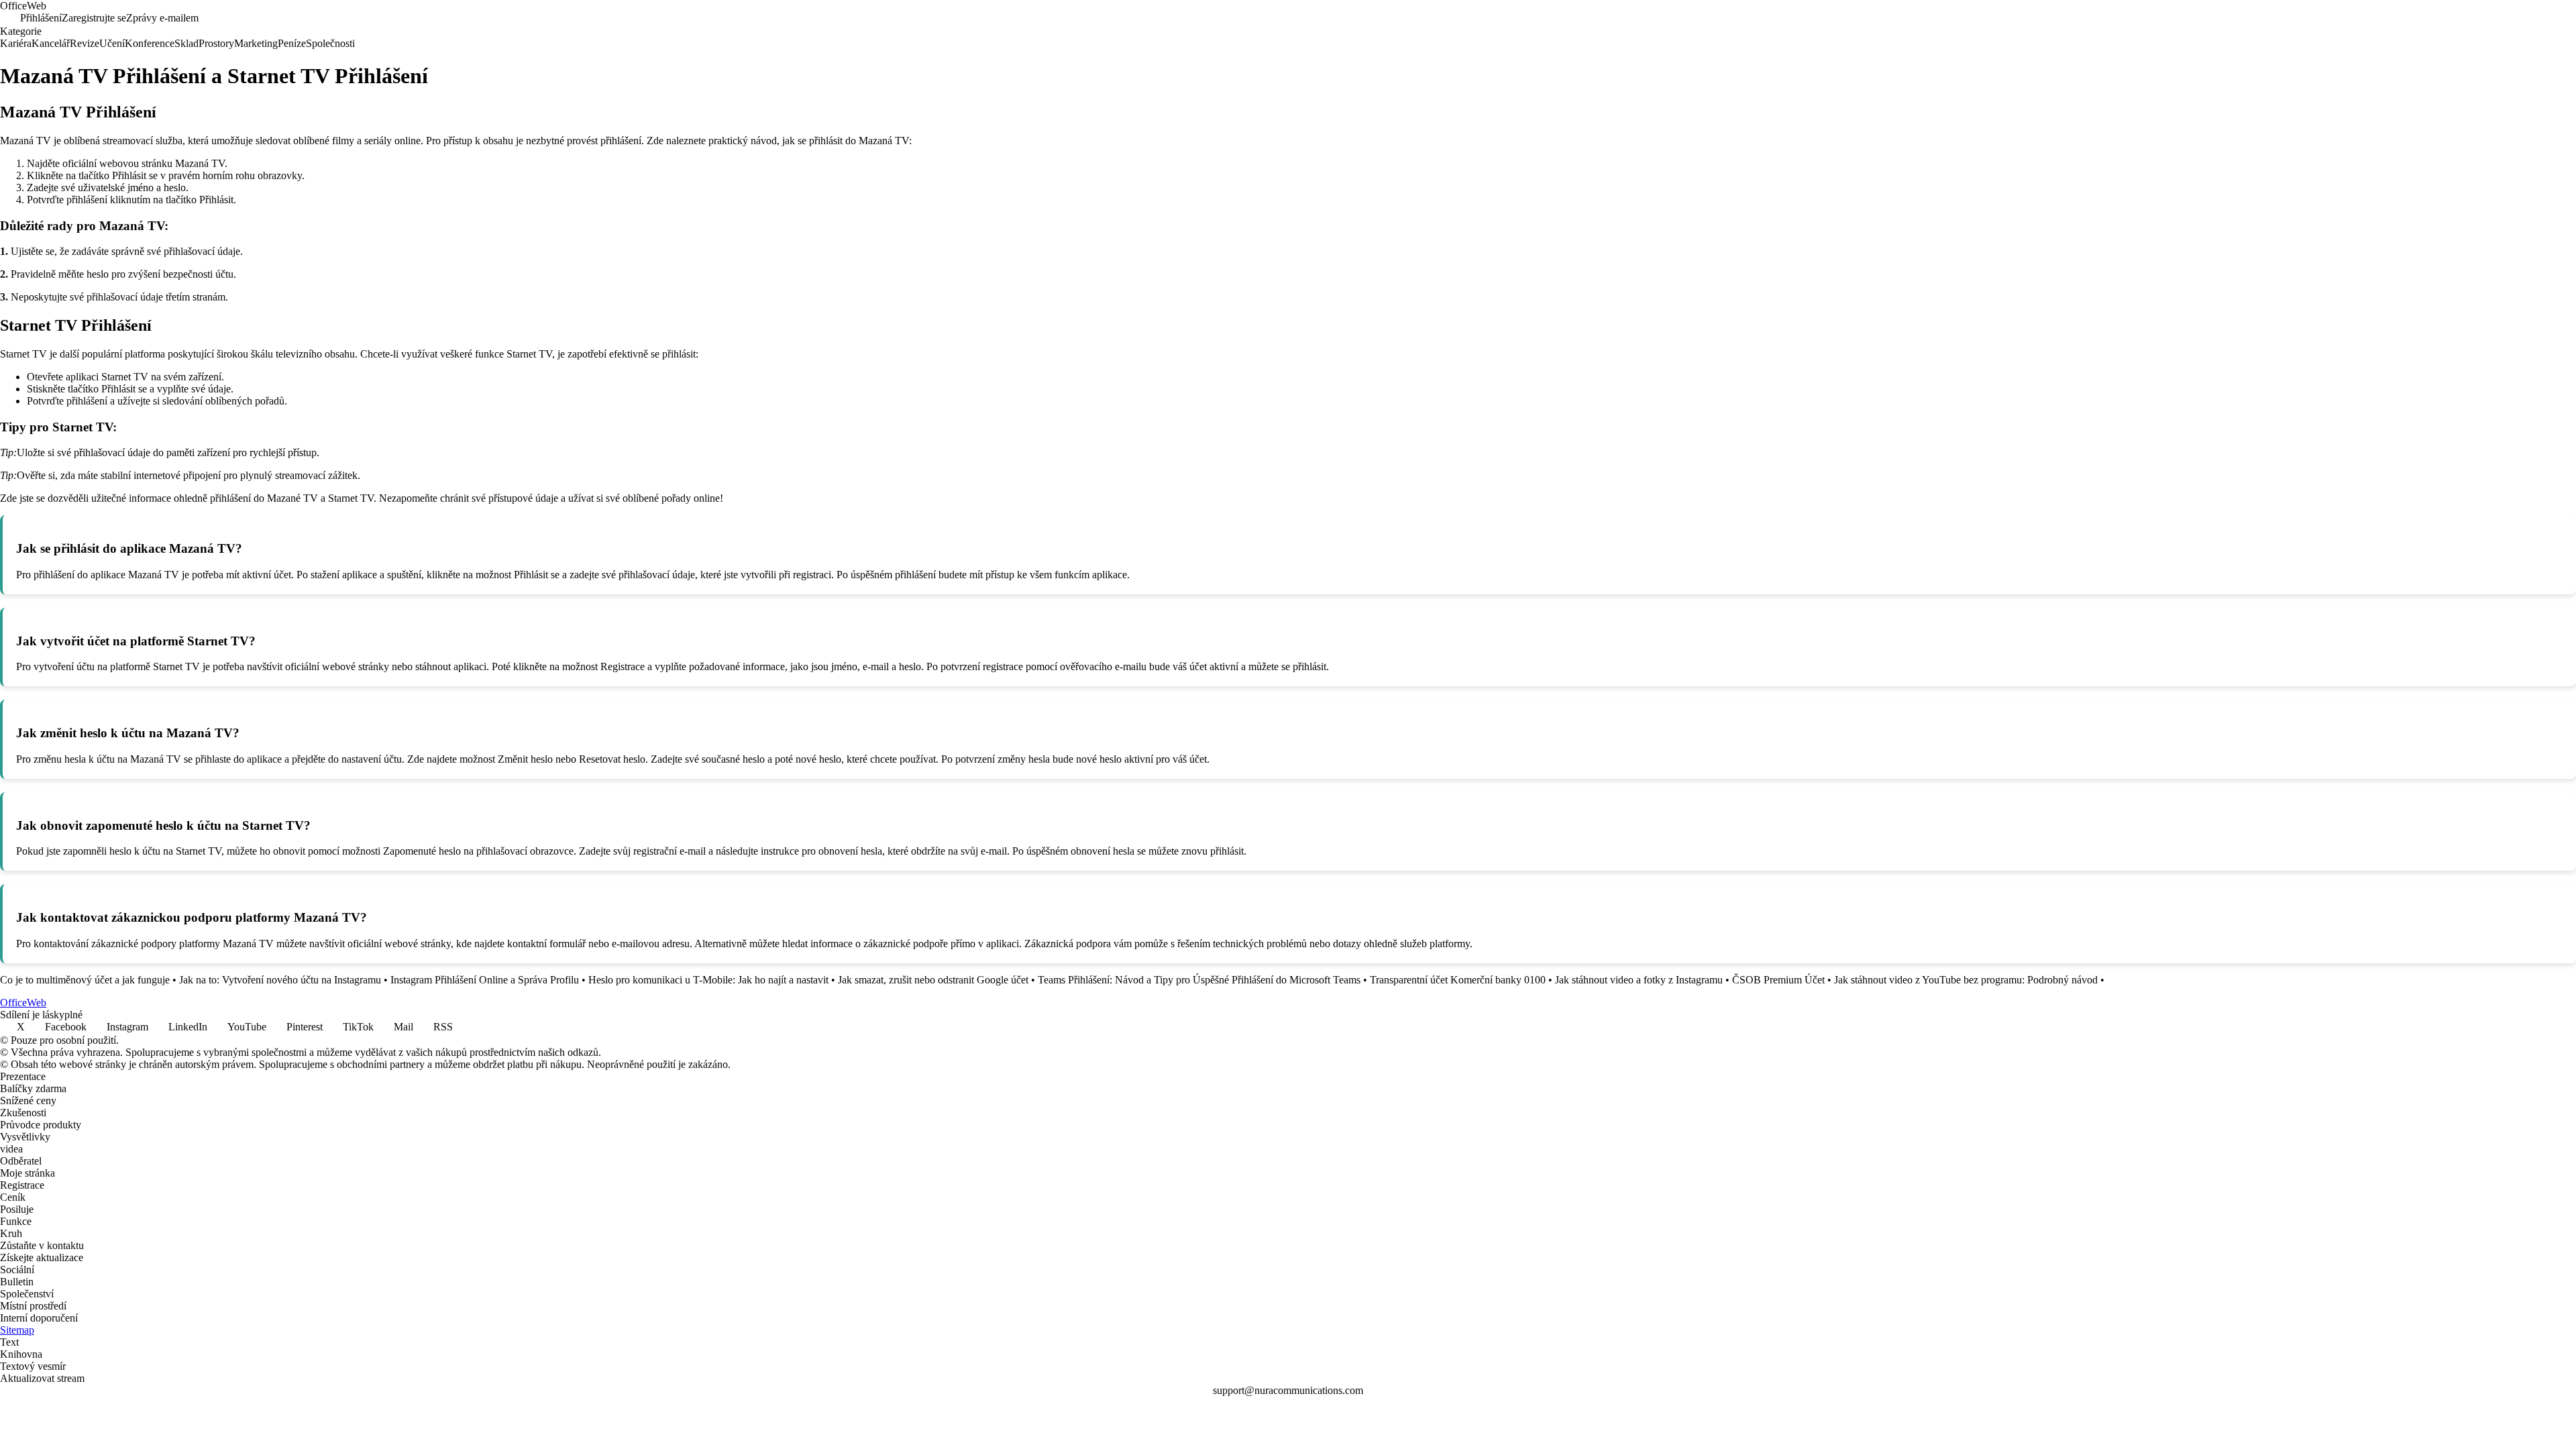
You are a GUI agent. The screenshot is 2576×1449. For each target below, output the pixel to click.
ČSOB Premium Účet (1778, 980)
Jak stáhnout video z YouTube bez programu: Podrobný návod (1966, 980)
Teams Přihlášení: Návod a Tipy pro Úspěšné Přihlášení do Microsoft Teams (1199, 980)
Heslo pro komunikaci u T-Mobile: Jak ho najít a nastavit (708, 980)
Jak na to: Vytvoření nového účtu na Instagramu (280, 980)
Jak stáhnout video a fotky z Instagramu (1639, 980)
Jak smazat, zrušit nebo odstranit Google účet (933, 980)
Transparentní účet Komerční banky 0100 (1458, 980)
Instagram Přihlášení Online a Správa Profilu (485, 980)
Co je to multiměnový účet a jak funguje (85, 980)
